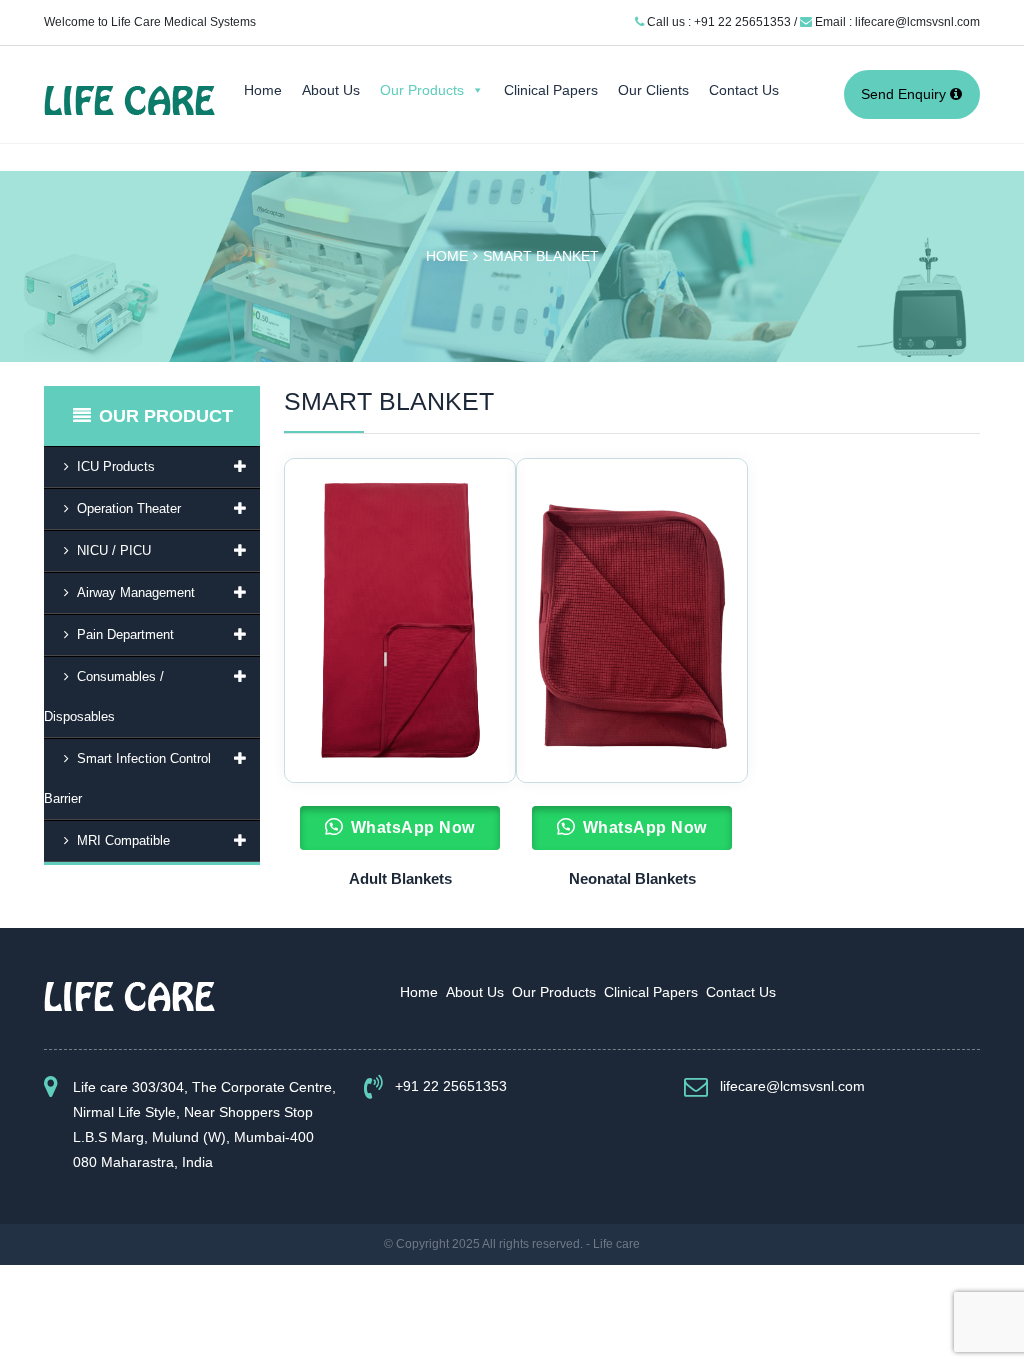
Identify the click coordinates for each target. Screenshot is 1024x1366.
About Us (331, 90)
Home (263, 90)
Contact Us (744, 90)
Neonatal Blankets (632, 878)
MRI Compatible (123, 840)
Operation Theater (129, 508)
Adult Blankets (400, 878)
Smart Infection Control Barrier (127, 778)
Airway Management (136, 592)
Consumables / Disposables (104, 696)
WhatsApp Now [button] (413, 827)
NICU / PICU (114, 550)
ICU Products (116, 466)
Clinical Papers (551, 90)
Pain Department (125, 634)
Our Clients (653, 90)
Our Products (422, 90)
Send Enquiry (905, 94)
